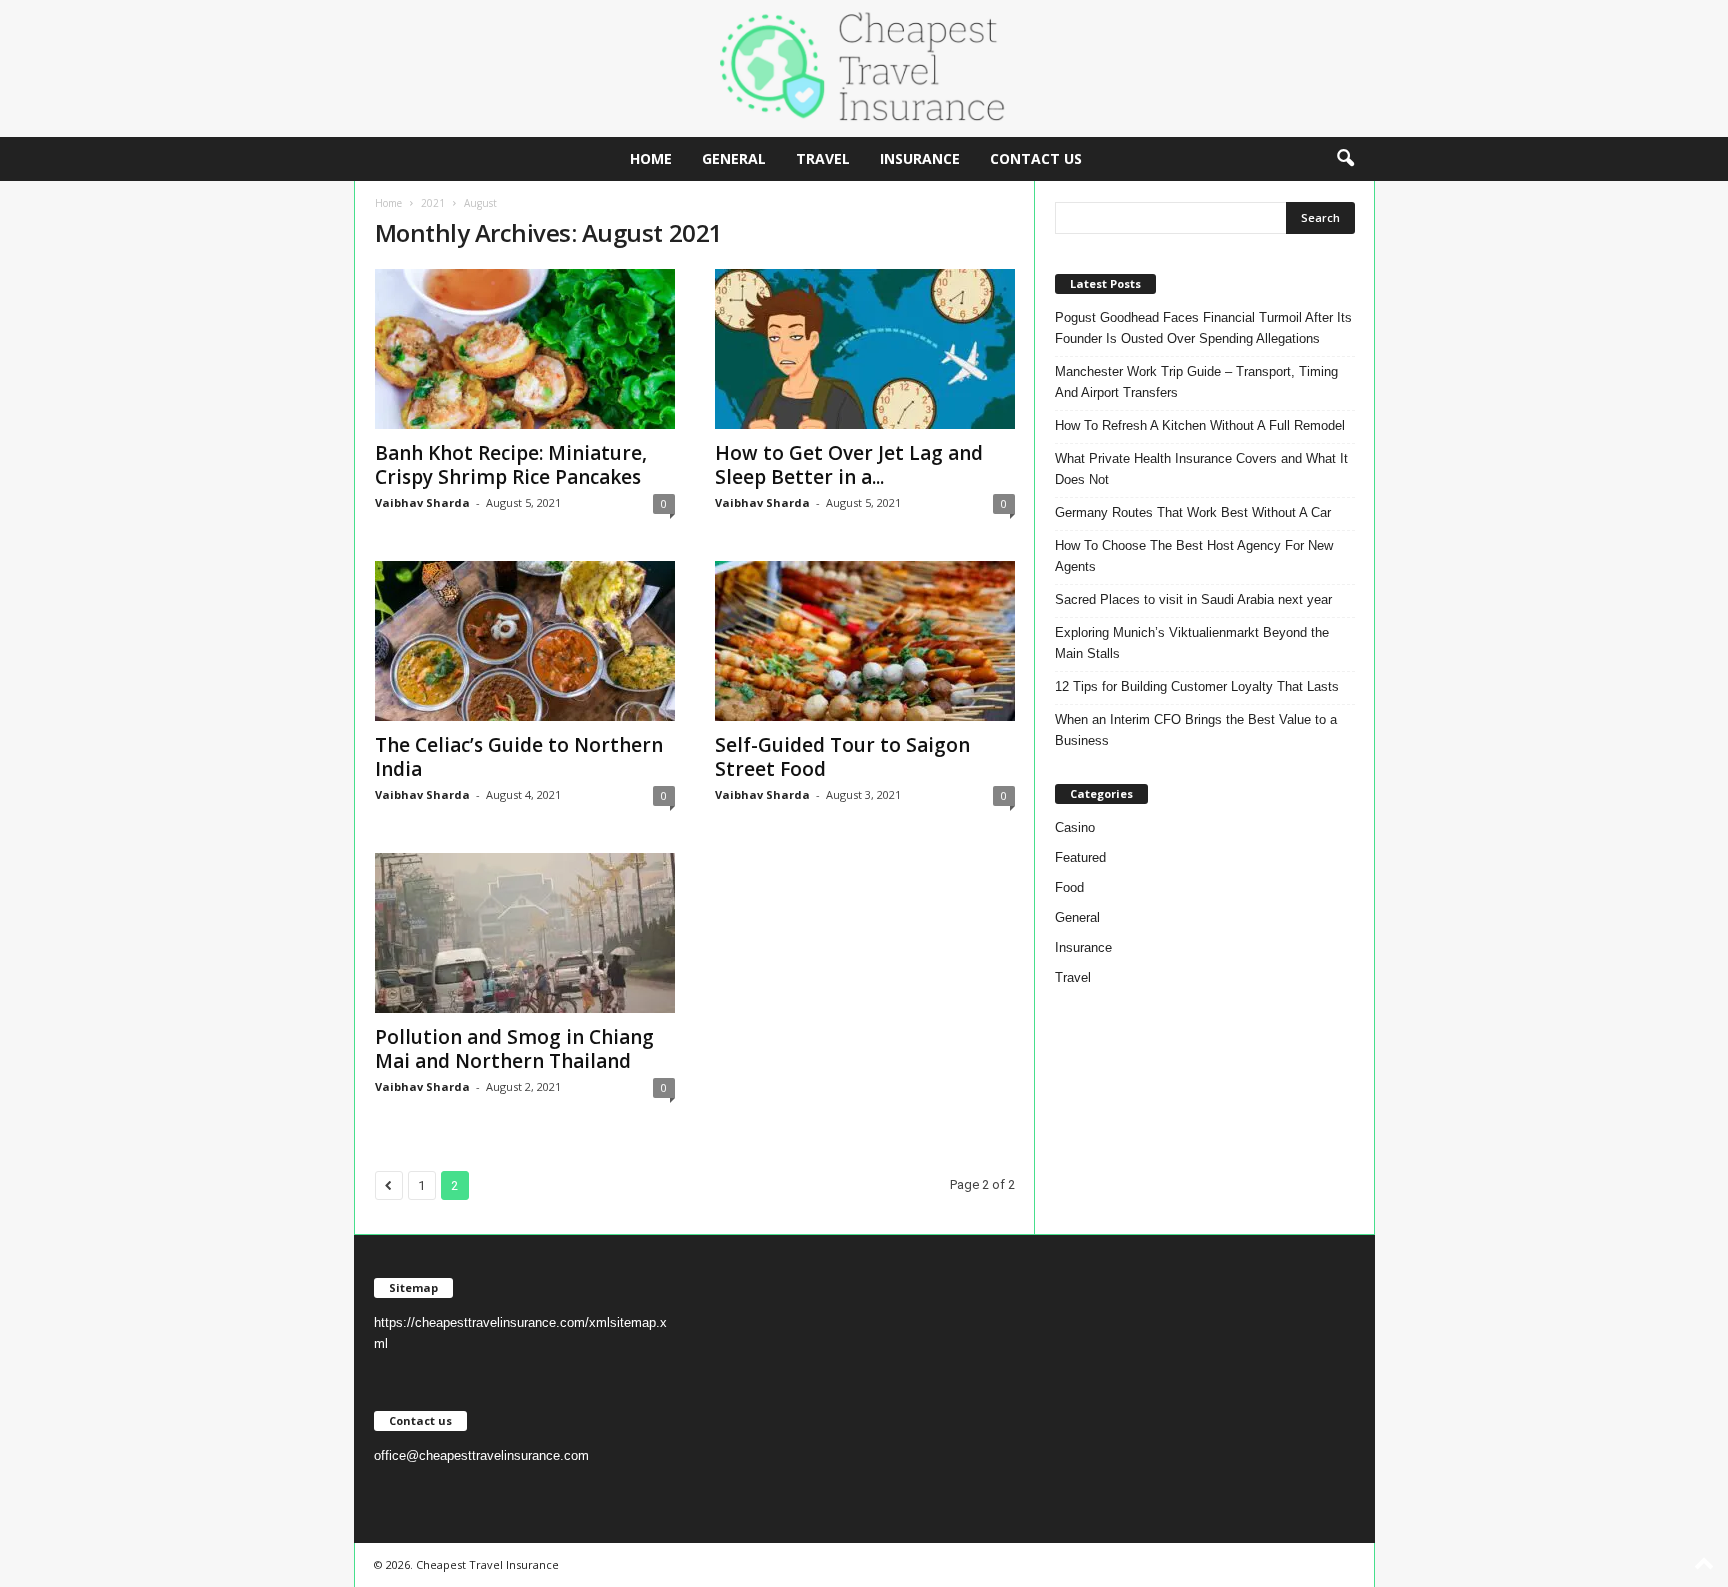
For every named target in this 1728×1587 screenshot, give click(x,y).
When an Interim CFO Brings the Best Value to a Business (1196, 730)
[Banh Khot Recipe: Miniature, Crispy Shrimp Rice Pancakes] (525, 349)
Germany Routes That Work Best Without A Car (1193, 512)
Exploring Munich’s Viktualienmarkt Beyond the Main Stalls (1192, 643)
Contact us (1036, 158)
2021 (433, 203)
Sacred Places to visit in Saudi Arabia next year (1193, 599)
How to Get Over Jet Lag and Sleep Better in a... (849, 465)
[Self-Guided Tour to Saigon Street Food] (865, 641)
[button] (1345, 159)
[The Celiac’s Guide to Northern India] (525, 641)
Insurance (920, 158)
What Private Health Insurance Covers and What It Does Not (1201, 469)
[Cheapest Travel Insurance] (864, 68)
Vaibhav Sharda (422, 502)
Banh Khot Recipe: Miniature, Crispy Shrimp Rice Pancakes (511, 465)
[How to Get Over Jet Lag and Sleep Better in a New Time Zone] (865, 349)
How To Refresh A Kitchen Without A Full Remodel (1200, 425)
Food (1069, 887)
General (734, 158)
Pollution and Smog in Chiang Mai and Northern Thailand (514, 1049)
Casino (1075, 827)
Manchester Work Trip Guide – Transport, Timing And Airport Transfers (1196, 382)
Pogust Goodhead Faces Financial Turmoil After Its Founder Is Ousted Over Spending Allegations (1203, 328)
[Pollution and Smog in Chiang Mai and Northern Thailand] (525, 933)
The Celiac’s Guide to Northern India (519, 757)
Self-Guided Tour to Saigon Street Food (842, 757)
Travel (823, 158)
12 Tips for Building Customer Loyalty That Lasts (1197, 686)
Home (651, 158)
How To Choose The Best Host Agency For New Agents (1194, 556)
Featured (1080, 857)
